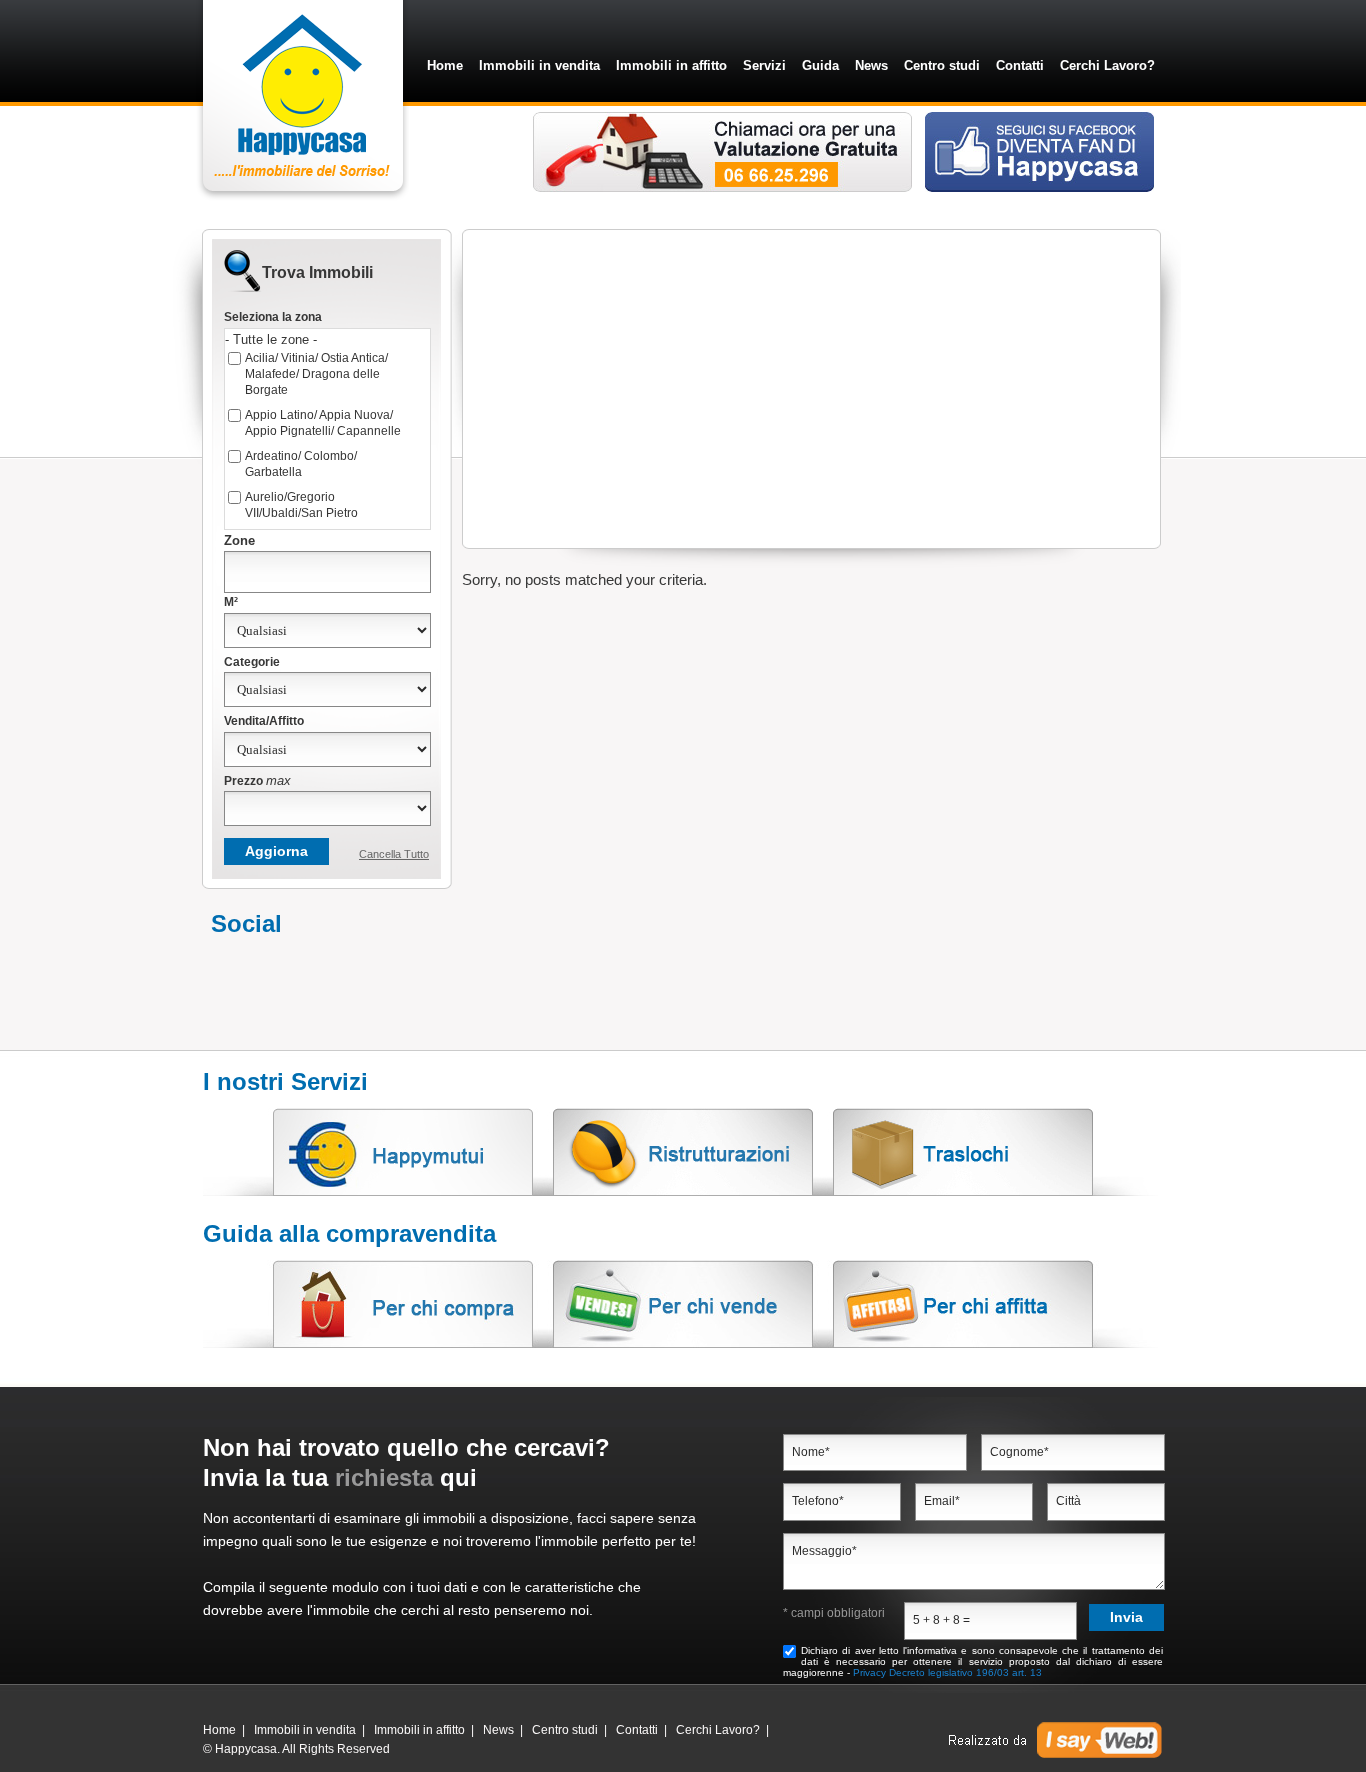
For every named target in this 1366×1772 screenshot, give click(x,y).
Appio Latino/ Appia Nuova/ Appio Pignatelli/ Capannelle (323, 423)
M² (231, 602)
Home (445, 65)
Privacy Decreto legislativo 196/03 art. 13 (947, 1672)
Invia (1126, 1617)
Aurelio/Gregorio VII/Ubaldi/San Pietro (301, 505)
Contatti (1020, 65)
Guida (820, 65)
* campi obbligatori (834, 1613)
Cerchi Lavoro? (1107, 65)
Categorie (252, 662)
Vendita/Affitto (264, 721)
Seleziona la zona (273, 317)
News (871, 65)
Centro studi (942, 65)
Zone (239, 540)
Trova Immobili (317, 272)
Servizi (764, 65)
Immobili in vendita (539, 65)
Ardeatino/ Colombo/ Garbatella (301, 464)
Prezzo (257, 780)
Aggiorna (276, 851)
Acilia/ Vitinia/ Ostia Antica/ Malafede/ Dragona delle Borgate (316, 374)
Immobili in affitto (671, 65)
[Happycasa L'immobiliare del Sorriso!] (306, 195)
